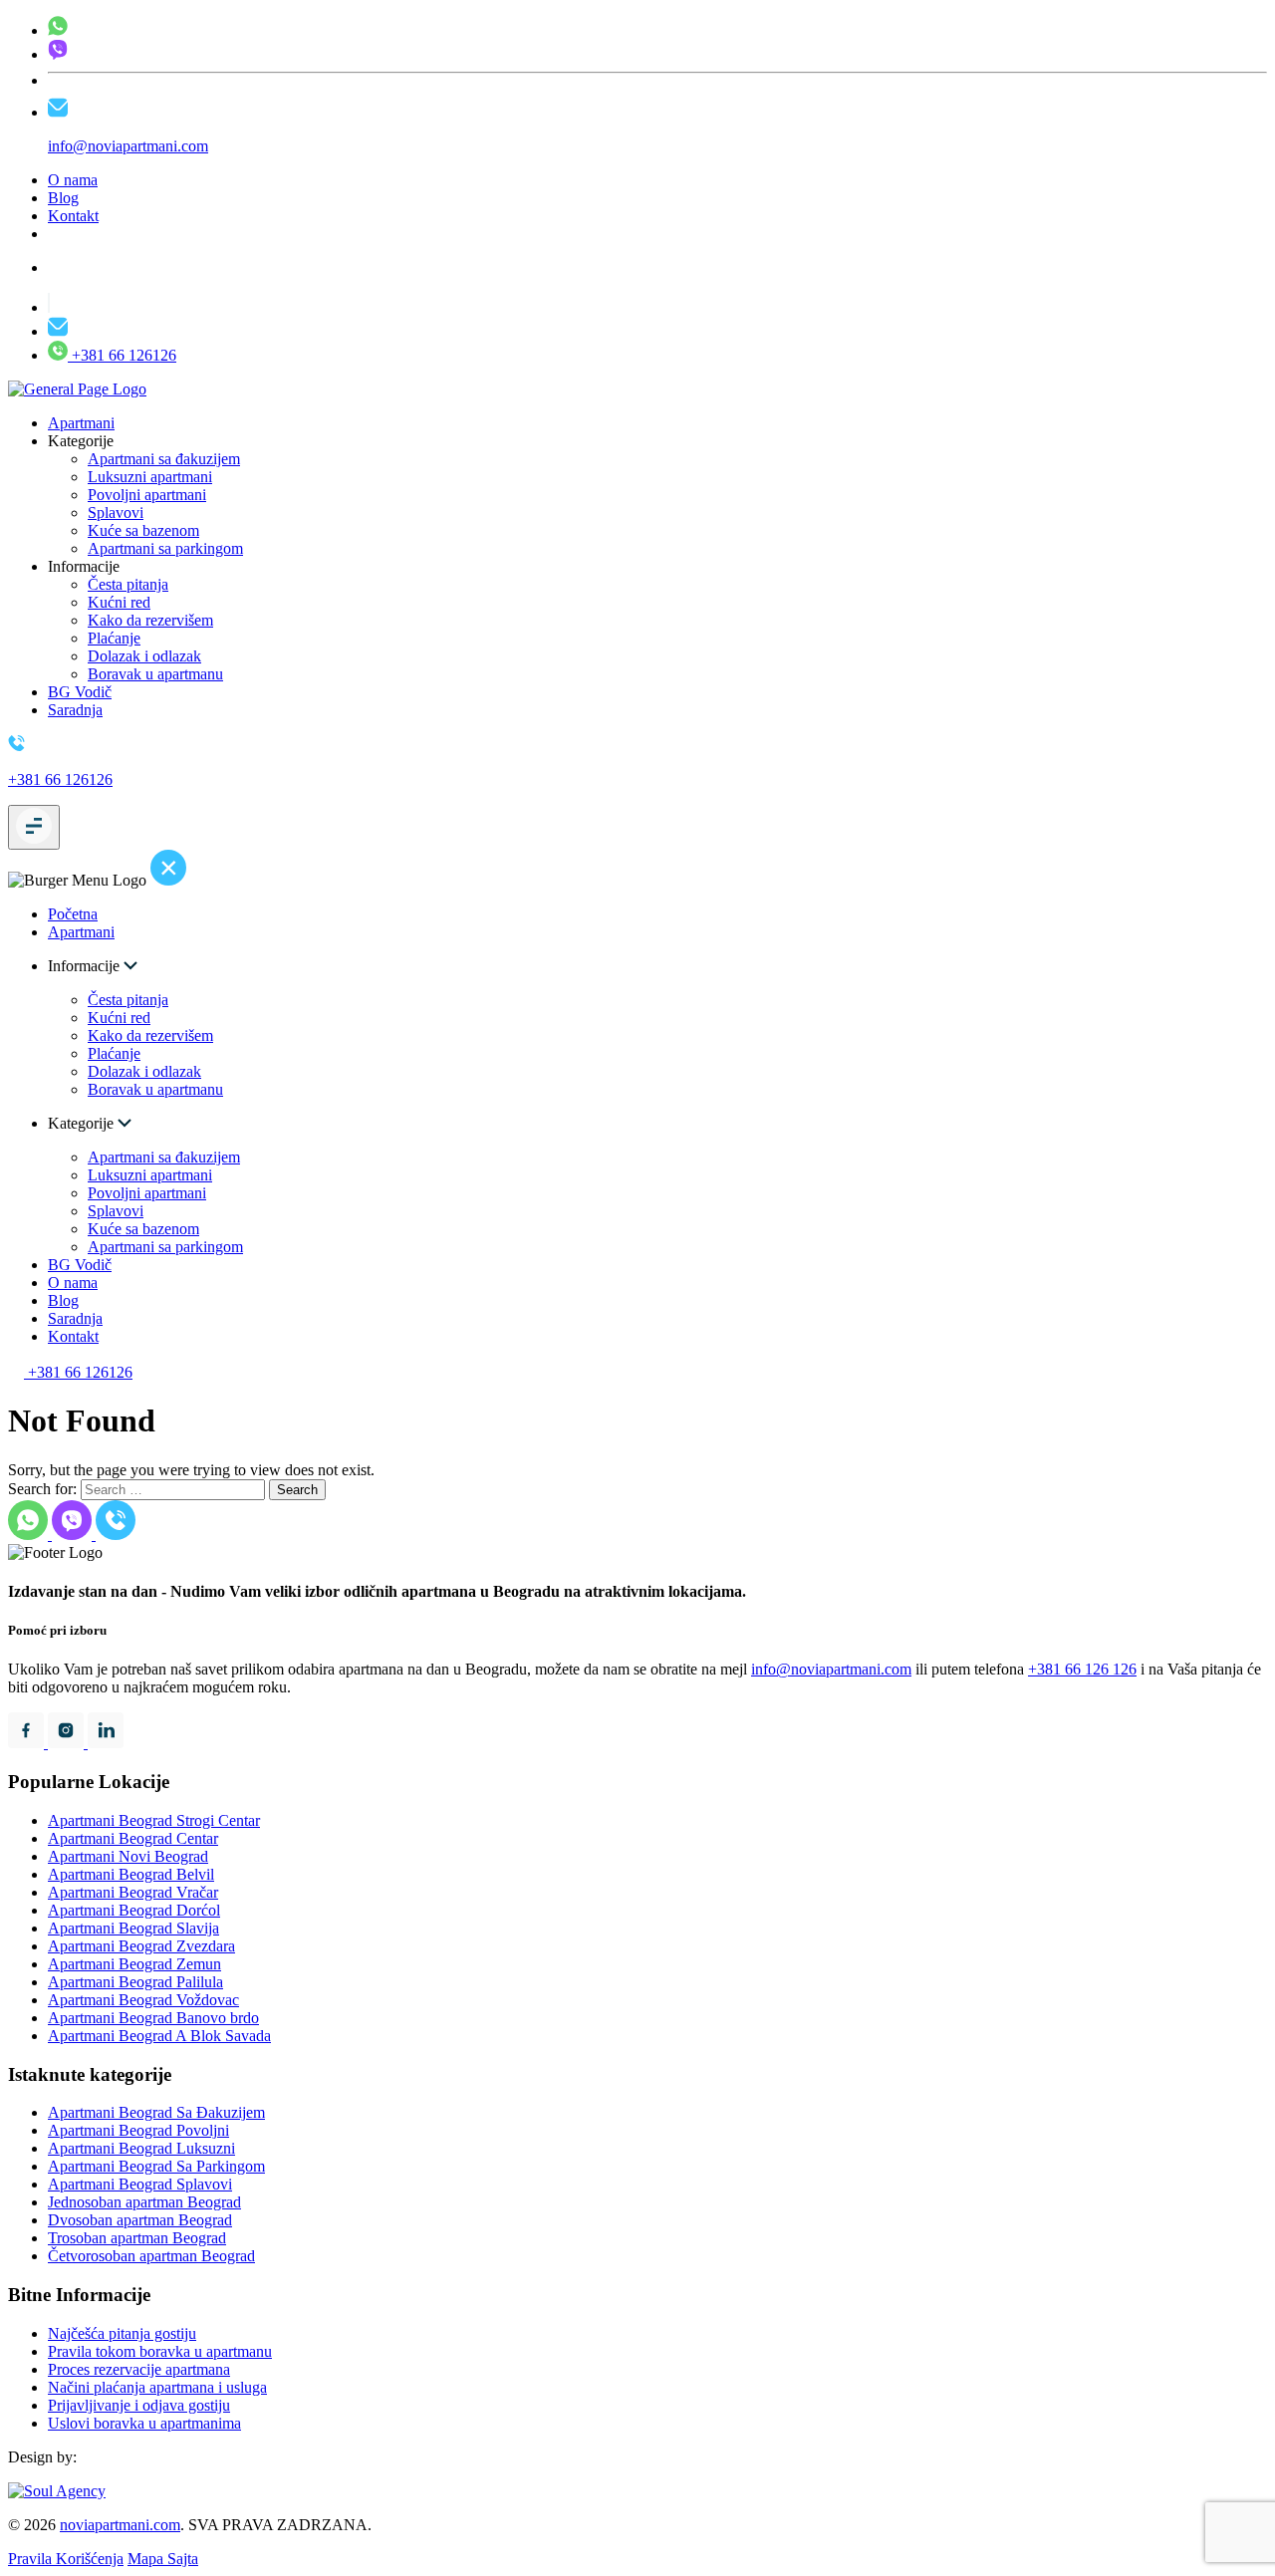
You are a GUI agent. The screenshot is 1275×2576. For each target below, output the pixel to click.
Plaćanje (114, 638)
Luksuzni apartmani (150, 477)
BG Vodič (80, 692)
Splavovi (116, 513)
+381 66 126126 (122, 355)
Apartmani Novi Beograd (128, 1856)
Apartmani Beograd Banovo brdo (153, 2018)
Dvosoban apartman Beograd (140, 2220)
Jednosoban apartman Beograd (144, 2202)
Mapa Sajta (163, 2559)
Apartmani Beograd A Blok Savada (159, 2036)
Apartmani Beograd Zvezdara (141, 1946)
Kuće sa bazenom (143, 530)
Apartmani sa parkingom (165, 548)
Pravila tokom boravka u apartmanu (160, 2351)
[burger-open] (34, 827)
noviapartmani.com (120, 2525)
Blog (63, 198)
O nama (73, 180)
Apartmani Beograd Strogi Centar (154, 1820)
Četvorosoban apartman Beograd (151, 2256)
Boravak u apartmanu (155, 674)
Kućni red (119, 602)
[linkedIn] (106, 1743)
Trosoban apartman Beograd (137, 2238)
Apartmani (81, 423)
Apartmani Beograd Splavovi (140, 2184)
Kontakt (73, 216)
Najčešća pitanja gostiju (122, 2333)
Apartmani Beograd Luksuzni (141, 2148)
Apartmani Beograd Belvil (131, 1874)
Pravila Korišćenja (66, 2559)
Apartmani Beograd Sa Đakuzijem (156, 2112)
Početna (73, 914)
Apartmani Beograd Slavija (133, 1928)
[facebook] (28, 1743)
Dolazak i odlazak (144, 656)
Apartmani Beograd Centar (133, 1838)
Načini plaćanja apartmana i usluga (157, 2387)
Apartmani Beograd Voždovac (143, 2000)
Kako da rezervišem (150, 620)
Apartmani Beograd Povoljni (138, 2130)
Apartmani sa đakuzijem (164, 459)
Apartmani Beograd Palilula (135, 1982)
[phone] (58, 30)
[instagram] (68, 1743)
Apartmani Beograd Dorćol (134, 1910)
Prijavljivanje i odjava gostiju (139, 2405)
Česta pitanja (128, 584)
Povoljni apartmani (147, 495)
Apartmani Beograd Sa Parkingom (156, 2166)
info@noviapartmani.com (831, 1669)
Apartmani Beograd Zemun (134, 1964)
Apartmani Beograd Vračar (133, 1892)
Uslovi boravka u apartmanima (144, 2423)
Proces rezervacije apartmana (139, 2369)
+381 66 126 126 (1082, 1669)
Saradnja (75, 710)
